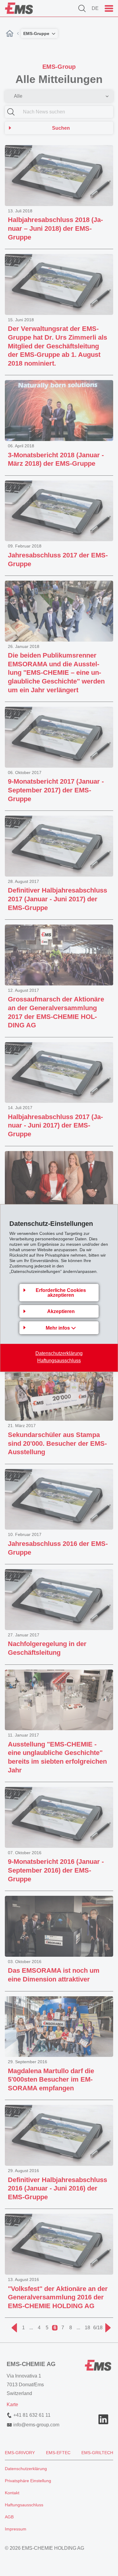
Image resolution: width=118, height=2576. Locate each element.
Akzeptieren (61, 1311)
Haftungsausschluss (59, 1361)
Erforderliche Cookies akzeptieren (61, 1293)
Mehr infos (58, 1328)
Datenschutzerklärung (59, 1353)
